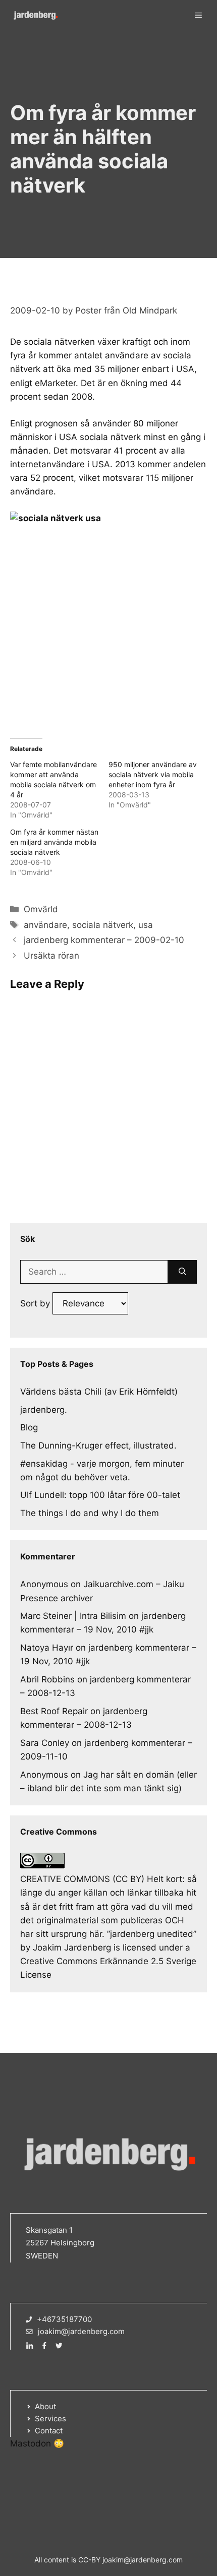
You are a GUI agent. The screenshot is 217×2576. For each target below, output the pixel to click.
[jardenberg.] (35, 15)
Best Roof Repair (54, 1711)
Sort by (36, 1303)
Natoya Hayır (47, 1648)
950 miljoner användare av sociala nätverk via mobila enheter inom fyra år (153, 774)
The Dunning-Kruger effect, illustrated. (98, 1446)
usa (146, 925)
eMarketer (55, 383)
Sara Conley (45, 1743)
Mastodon (31, 2443)
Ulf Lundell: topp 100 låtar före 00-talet (100, 1495)
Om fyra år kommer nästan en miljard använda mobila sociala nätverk (54, 842)
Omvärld (41, 909)
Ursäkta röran (51, 956)
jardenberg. (44, 1410)
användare (45, 925)
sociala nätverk (103, 925)
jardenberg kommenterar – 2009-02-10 (104, 940)
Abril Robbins (47, 1679)
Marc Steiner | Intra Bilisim (73, 1616)
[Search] (182, 1272)
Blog (29, 1427)
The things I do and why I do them (90, 1513)
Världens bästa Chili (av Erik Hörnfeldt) (99, 1392)
